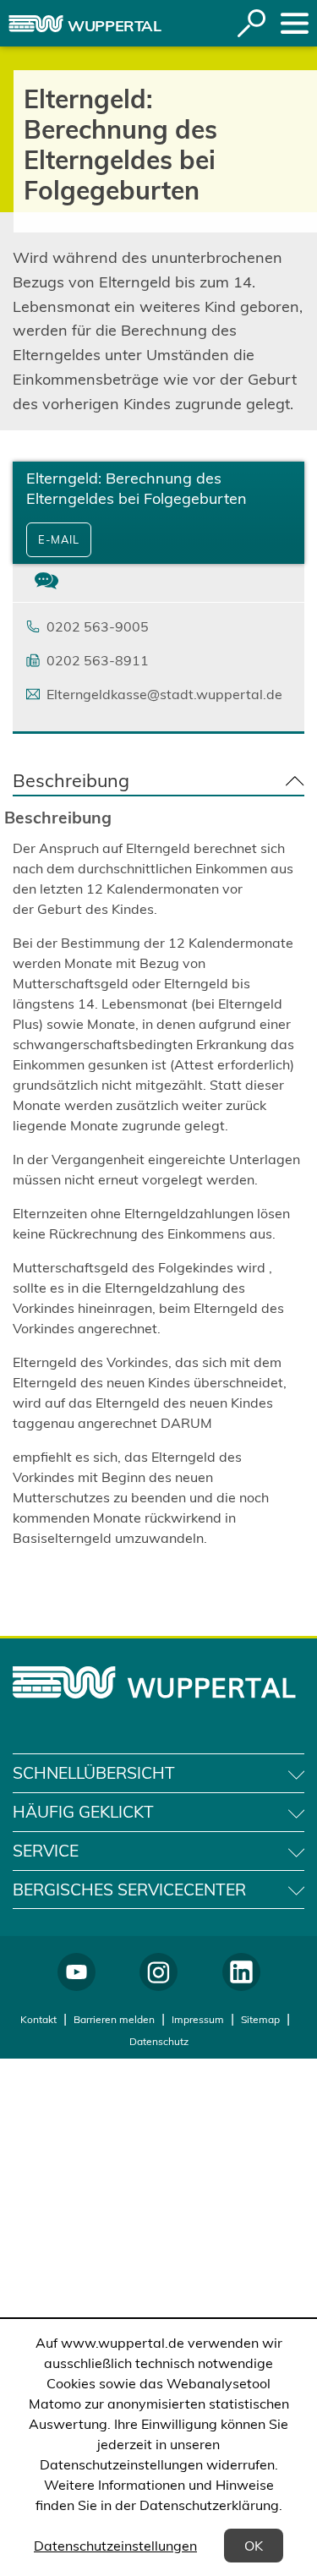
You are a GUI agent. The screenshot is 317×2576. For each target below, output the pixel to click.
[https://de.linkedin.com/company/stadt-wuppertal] (241, 1972)
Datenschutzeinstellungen (115, 2546)
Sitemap (260, 2019)
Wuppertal (115, 26)
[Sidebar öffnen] (295, 23)
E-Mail (59, 539)
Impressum (198, 2019)
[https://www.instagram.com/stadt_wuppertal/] (158, 1972)
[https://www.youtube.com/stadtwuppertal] (77, 1972)
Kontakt (38, 2019)
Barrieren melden (114, 2019)
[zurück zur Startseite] (36, 24)
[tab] (46, 583)
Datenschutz (159, 2041)
